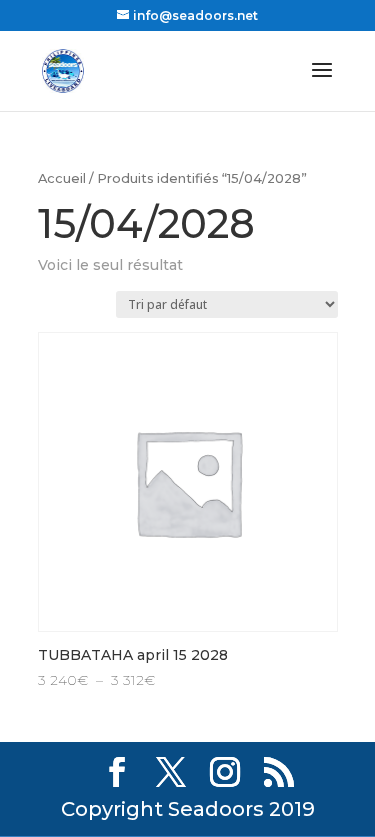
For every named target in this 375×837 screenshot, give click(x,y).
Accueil (62, 178)
